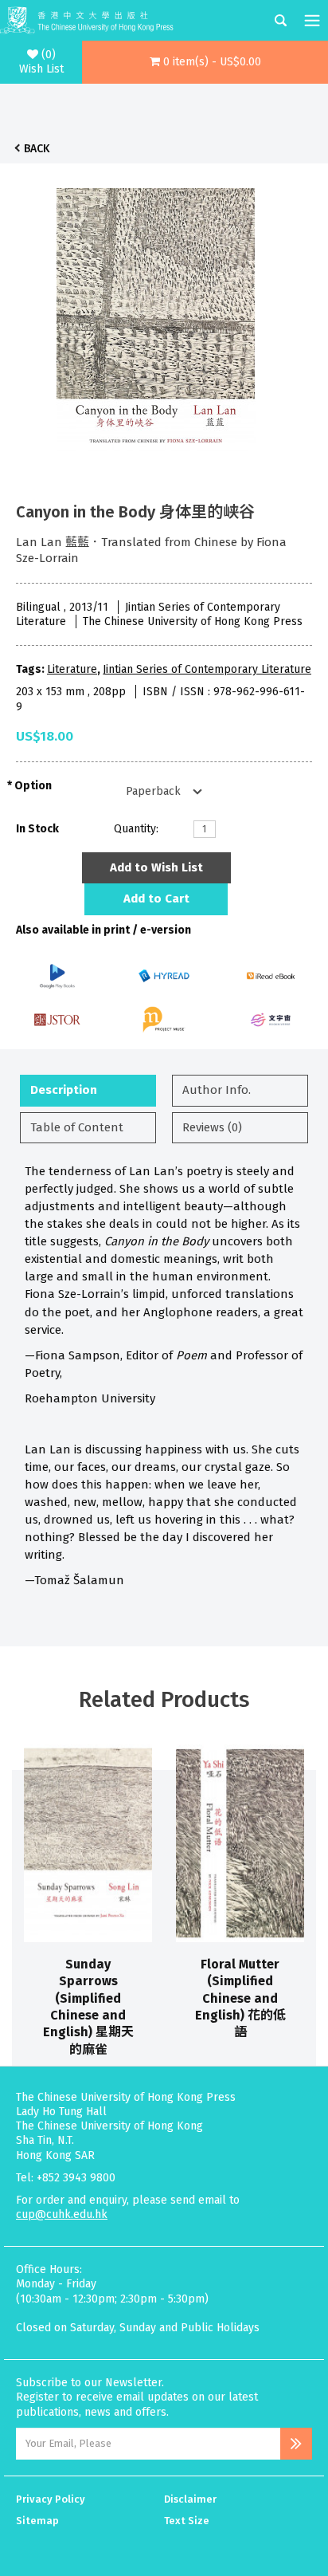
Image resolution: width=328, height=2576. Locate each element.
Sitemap (37, 2521)
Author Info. (217, 1090)
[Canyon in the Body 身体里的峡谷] (156, 317)
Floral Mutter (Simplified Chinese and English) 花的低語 (240, 1998)
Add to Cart (156, 899)
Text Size (187, 2521)
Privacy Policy (51, 2499)
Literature (72, 669)
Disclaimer (190, 2499)
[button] (205, 62)
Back (37, 149)
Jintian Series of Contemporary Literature (207, 669)
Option (33, 786)
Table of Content (77, 1127)
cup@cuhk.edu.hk (62, 2214)
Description (64, 1090)
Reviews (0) (212, 1127)
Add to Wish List (156, 867)
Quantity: (136, 829)
